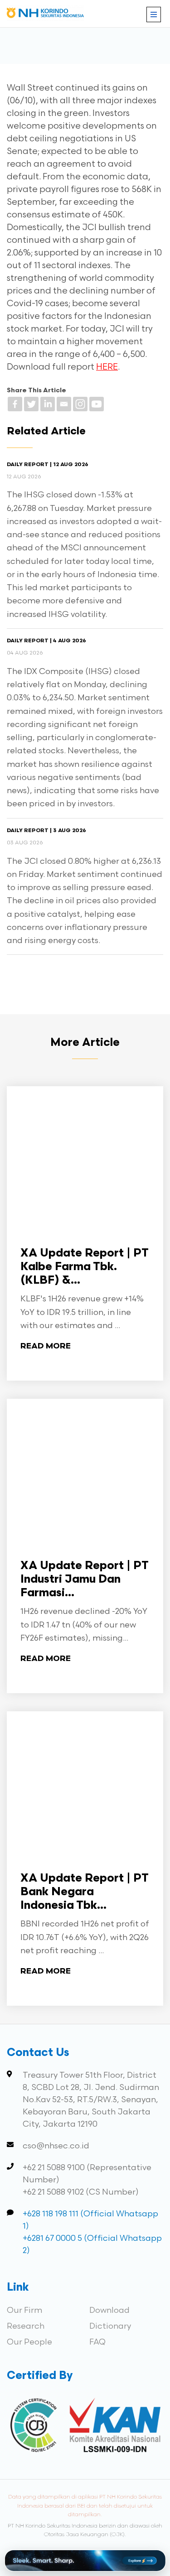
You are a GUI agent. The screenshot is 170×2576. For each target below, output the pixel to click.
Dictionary (110, 2326)
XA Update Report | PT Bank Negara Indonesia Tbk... (85, 1892)
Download (109, 2310)
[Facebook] (15, 404)
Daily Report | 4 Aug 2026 (46, 641)
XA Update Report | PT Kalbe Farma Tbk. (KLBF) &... (85, 1267)
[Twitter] (31, 404)
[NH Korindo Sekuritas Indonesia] (45, 15)
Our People (29, 2342)
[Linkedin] (48, 404)
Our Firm (24, 2310)
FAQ (97, 2342)
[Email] (64, 404)
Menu (154, 14)
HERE (107, 367)
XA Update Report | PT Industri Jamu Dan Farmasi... (85, 1580)
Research (26, 2326)
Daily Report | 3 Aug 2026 (46, 831)
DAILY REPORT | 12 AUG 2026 (48, 465)
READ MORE (46, 1346)
